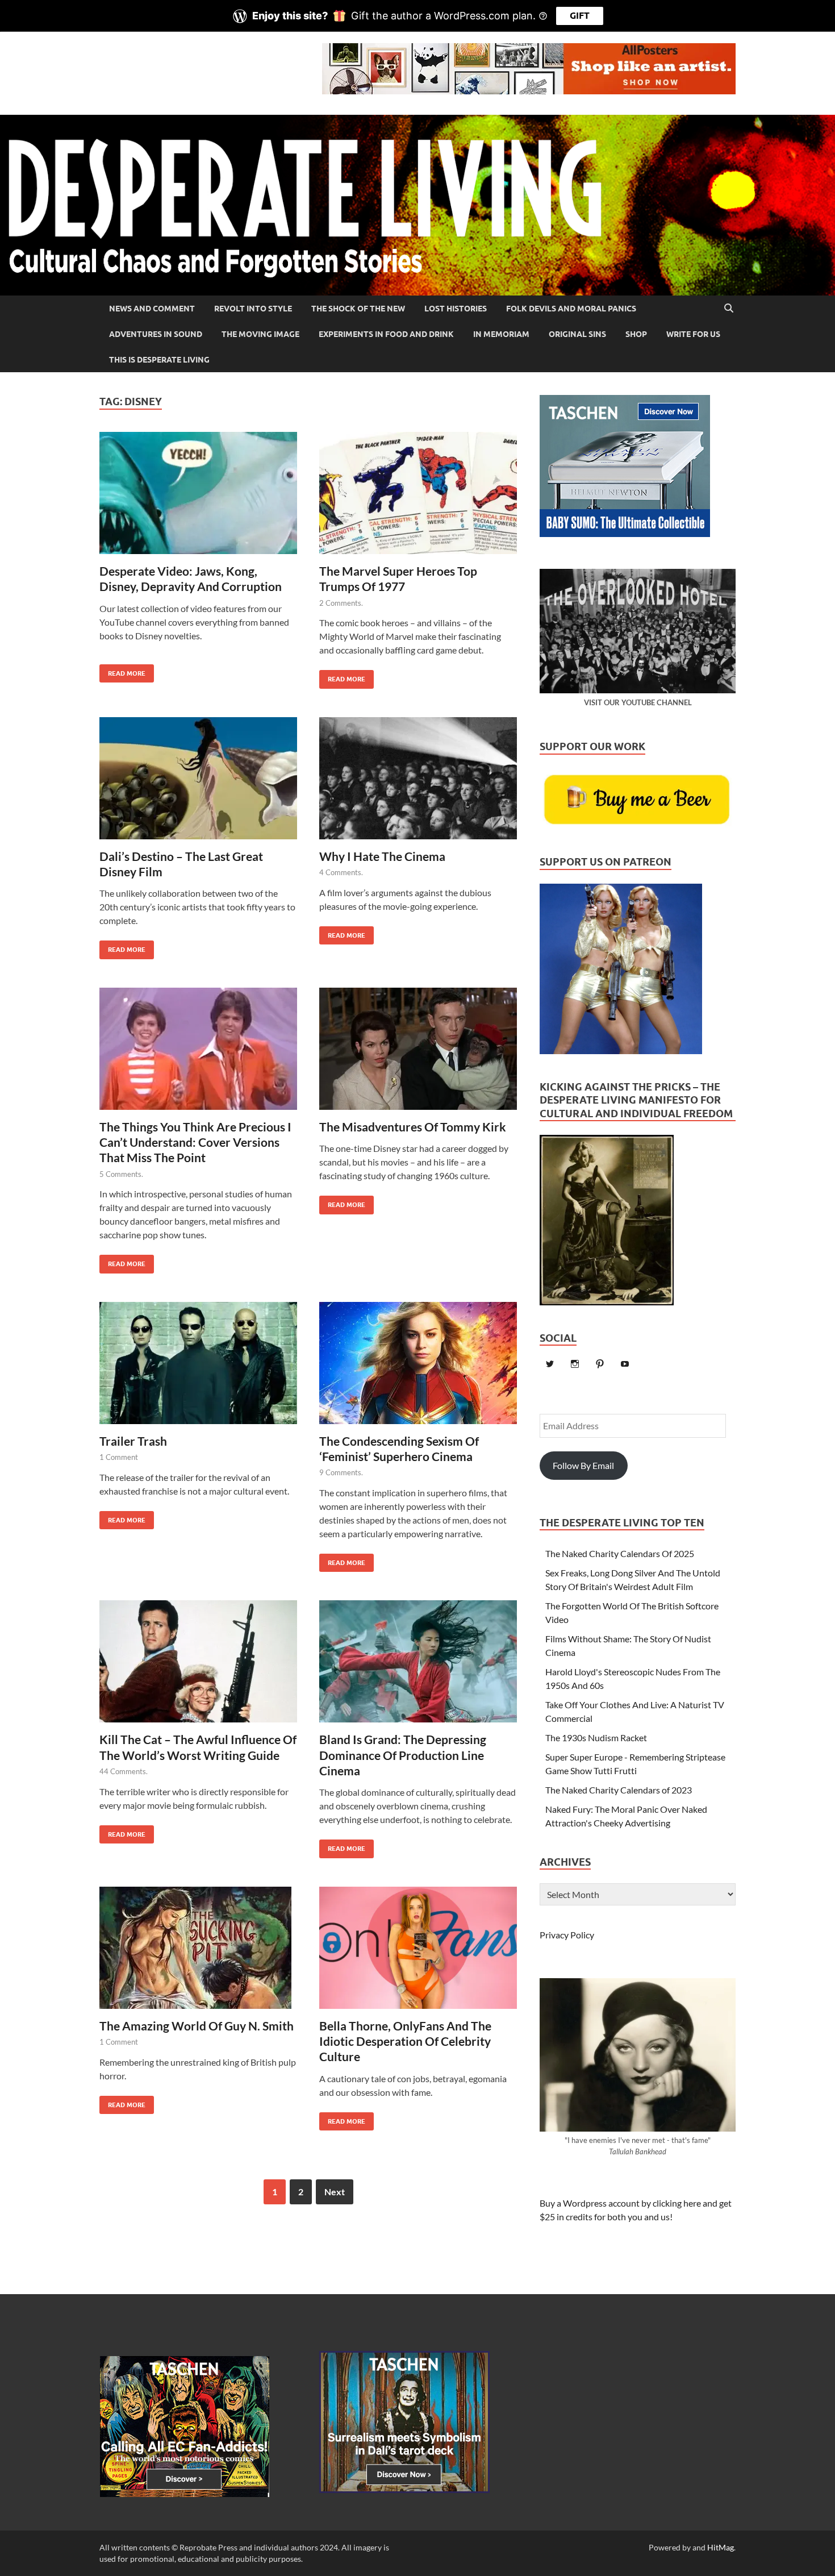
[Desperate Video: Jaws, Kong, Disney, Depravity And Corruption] (198, 498)
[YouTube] (625, 1364)
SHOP (636, 334)
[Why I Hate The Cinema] (418, 783)
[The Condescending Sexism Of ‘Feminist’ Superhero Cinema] (418, 1368)
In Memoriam (501, 334)
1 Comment (119, 1457)
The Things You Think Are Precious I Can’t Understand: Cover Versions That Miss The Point (195, 1142)
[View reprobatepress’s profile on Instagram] (575, 1364)
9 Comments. (341, 1472)
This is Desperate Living (159, 360)
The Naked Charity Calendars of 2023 (619, 1790)
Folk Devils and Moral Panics (571, 309)
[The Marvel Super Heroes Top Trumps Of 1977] (418, 498)
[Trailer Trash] (198, 1368)
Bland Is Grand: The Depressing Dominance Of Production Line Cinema (403, 1755)
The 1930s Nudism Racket (596, 1738)
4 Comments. (341, 872)
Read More (122, 671)
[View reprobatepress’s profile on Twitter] (550, 1364)
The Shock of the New (358, 309)
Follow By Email (583, 1465)
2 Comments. (341, 603)
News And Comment (152, 309)
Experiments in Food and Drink (386, 334)
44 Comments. (124, 1771)
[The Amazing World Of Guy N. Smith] (198, 1952)
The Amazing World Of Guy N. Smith (197, 2026)
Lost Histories (456, 309)
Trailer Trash (133, 1441)
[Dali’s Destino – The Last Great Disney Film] (198, 783)
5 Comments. (121, 1174)
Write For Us (693, 334)
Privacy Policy (567, 1935)
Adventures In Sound (156, 334)
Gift (580, 16)
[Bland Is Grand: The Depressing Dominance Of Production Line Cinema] (418, 1666)
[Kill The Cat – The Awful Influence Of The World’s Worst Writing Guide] (198, 1666)
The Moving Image (260, 334)
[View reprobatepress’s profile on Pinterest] (600, 1364)
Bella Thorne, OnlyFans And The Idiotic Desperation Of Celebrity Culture (405, 2041)
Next (335, 2192)
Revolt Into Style (253, 309)
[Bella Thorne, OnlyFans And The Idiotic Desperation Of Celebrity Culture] (418, 1952)
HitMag (721, 2547)
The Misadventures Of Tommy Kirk (413, 1127)
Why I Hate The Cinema (382, 856)
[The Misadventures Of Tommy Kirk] (418, 1053)
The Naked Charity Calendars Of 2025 (620, 1553)
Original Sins (577, 334)
